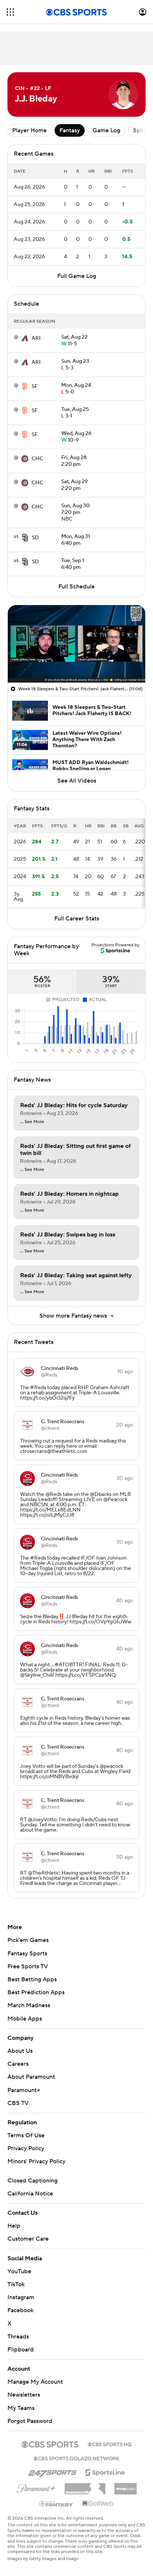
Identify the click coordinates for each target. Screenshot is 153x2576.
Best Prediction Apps (36, 1992)
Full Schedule (76, 587)
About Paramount (31, 2077)
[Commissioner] (85, 2486)
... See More (32, 1122)
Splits (141, 130)
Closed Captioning (32, 2181)
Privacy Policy (26, 2148)
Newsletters (24, 2395)
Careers (18, 2064)
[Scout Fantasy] (56, 2503)
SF (35, 386)
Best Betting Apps (32, 1979)
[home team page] (25, 338)
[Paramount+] (36, 2487)
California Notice (30, 2194)
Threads (18, 2337)
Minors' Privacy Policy (36, 2161)
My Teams (21, 2408)
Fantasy (70, 130)
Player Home (30, 130)
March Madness (29, 2005)
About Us (20, 2051)
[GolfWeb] (98, 2504)
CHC (37, 459)
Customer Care (28, 2239)
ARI (36, 338)
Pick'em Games (28, 1940)
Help (14, 2226)
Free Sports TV (28, 1966)
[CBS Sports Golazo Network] (76, 2458)
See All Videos (77, 781)
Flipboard (21, 2350)
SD (35, 538)
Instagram (21, 2297)
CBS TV (18, 2103)
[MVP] (126, 2486)
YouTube (19, 2271)
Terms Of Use (26, 2135)
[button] (10, 12)
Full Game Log (77, 276)
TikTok (16, 2284)
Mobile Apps (25, 2019)
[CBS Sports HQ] (110, 2444)
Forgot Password (30, 2421)
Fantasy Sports (27, 1953)
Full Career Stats (77, 919)
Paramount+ (24, 2090)
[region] (76, 644)
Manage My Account (35, 2382)
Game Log (106, 130)
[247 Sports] (52, 2471)
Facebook (20, 2310)
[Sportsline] (105, 2472)
